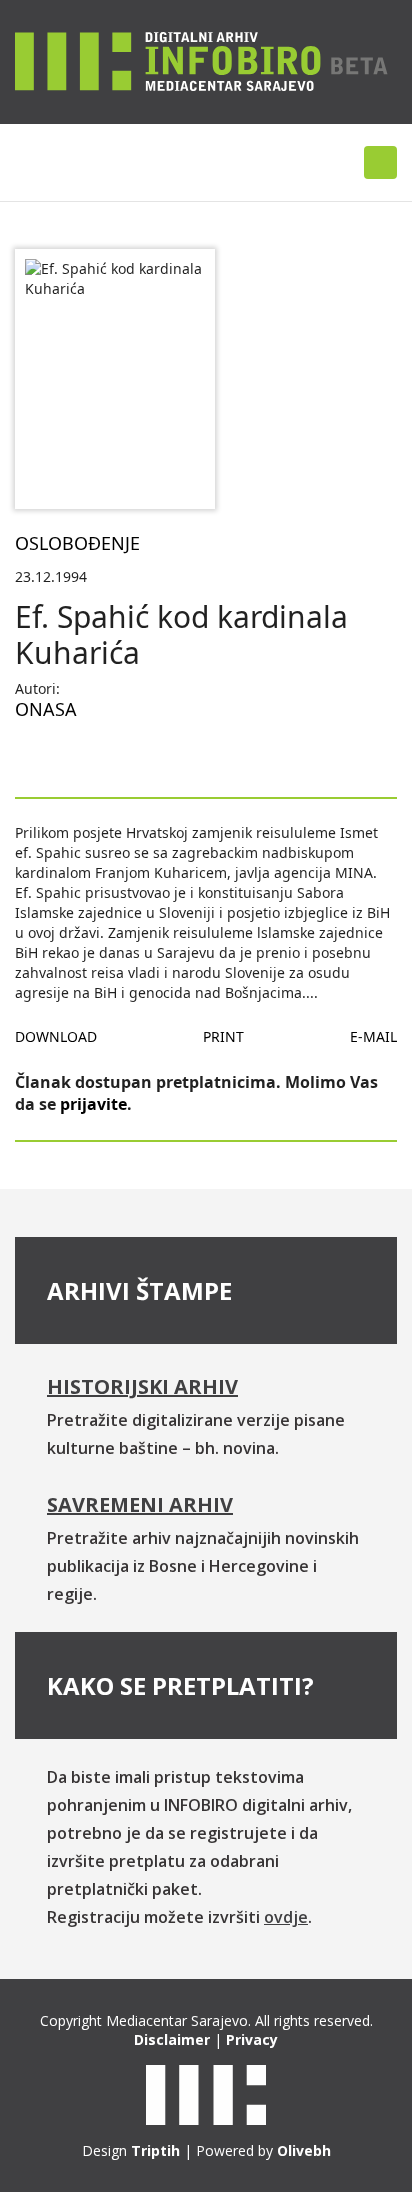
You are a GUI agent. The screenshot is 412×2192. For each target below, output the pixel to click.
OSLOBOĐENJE (77, 543)
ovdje (286, 1917)
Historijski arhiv (142, 1386)
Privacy (252, 2039)
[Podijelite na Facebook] (31, 757)
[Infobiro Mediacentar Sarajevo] (201, 60)
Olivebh (304, 2150)
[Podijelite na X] (95, 757)
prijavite (93, 1104)
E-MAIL (373, 1036)
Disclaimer (172, 2039)
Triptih (155, 2150)
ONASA (46, 709)
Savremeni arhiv (140, 1504)
